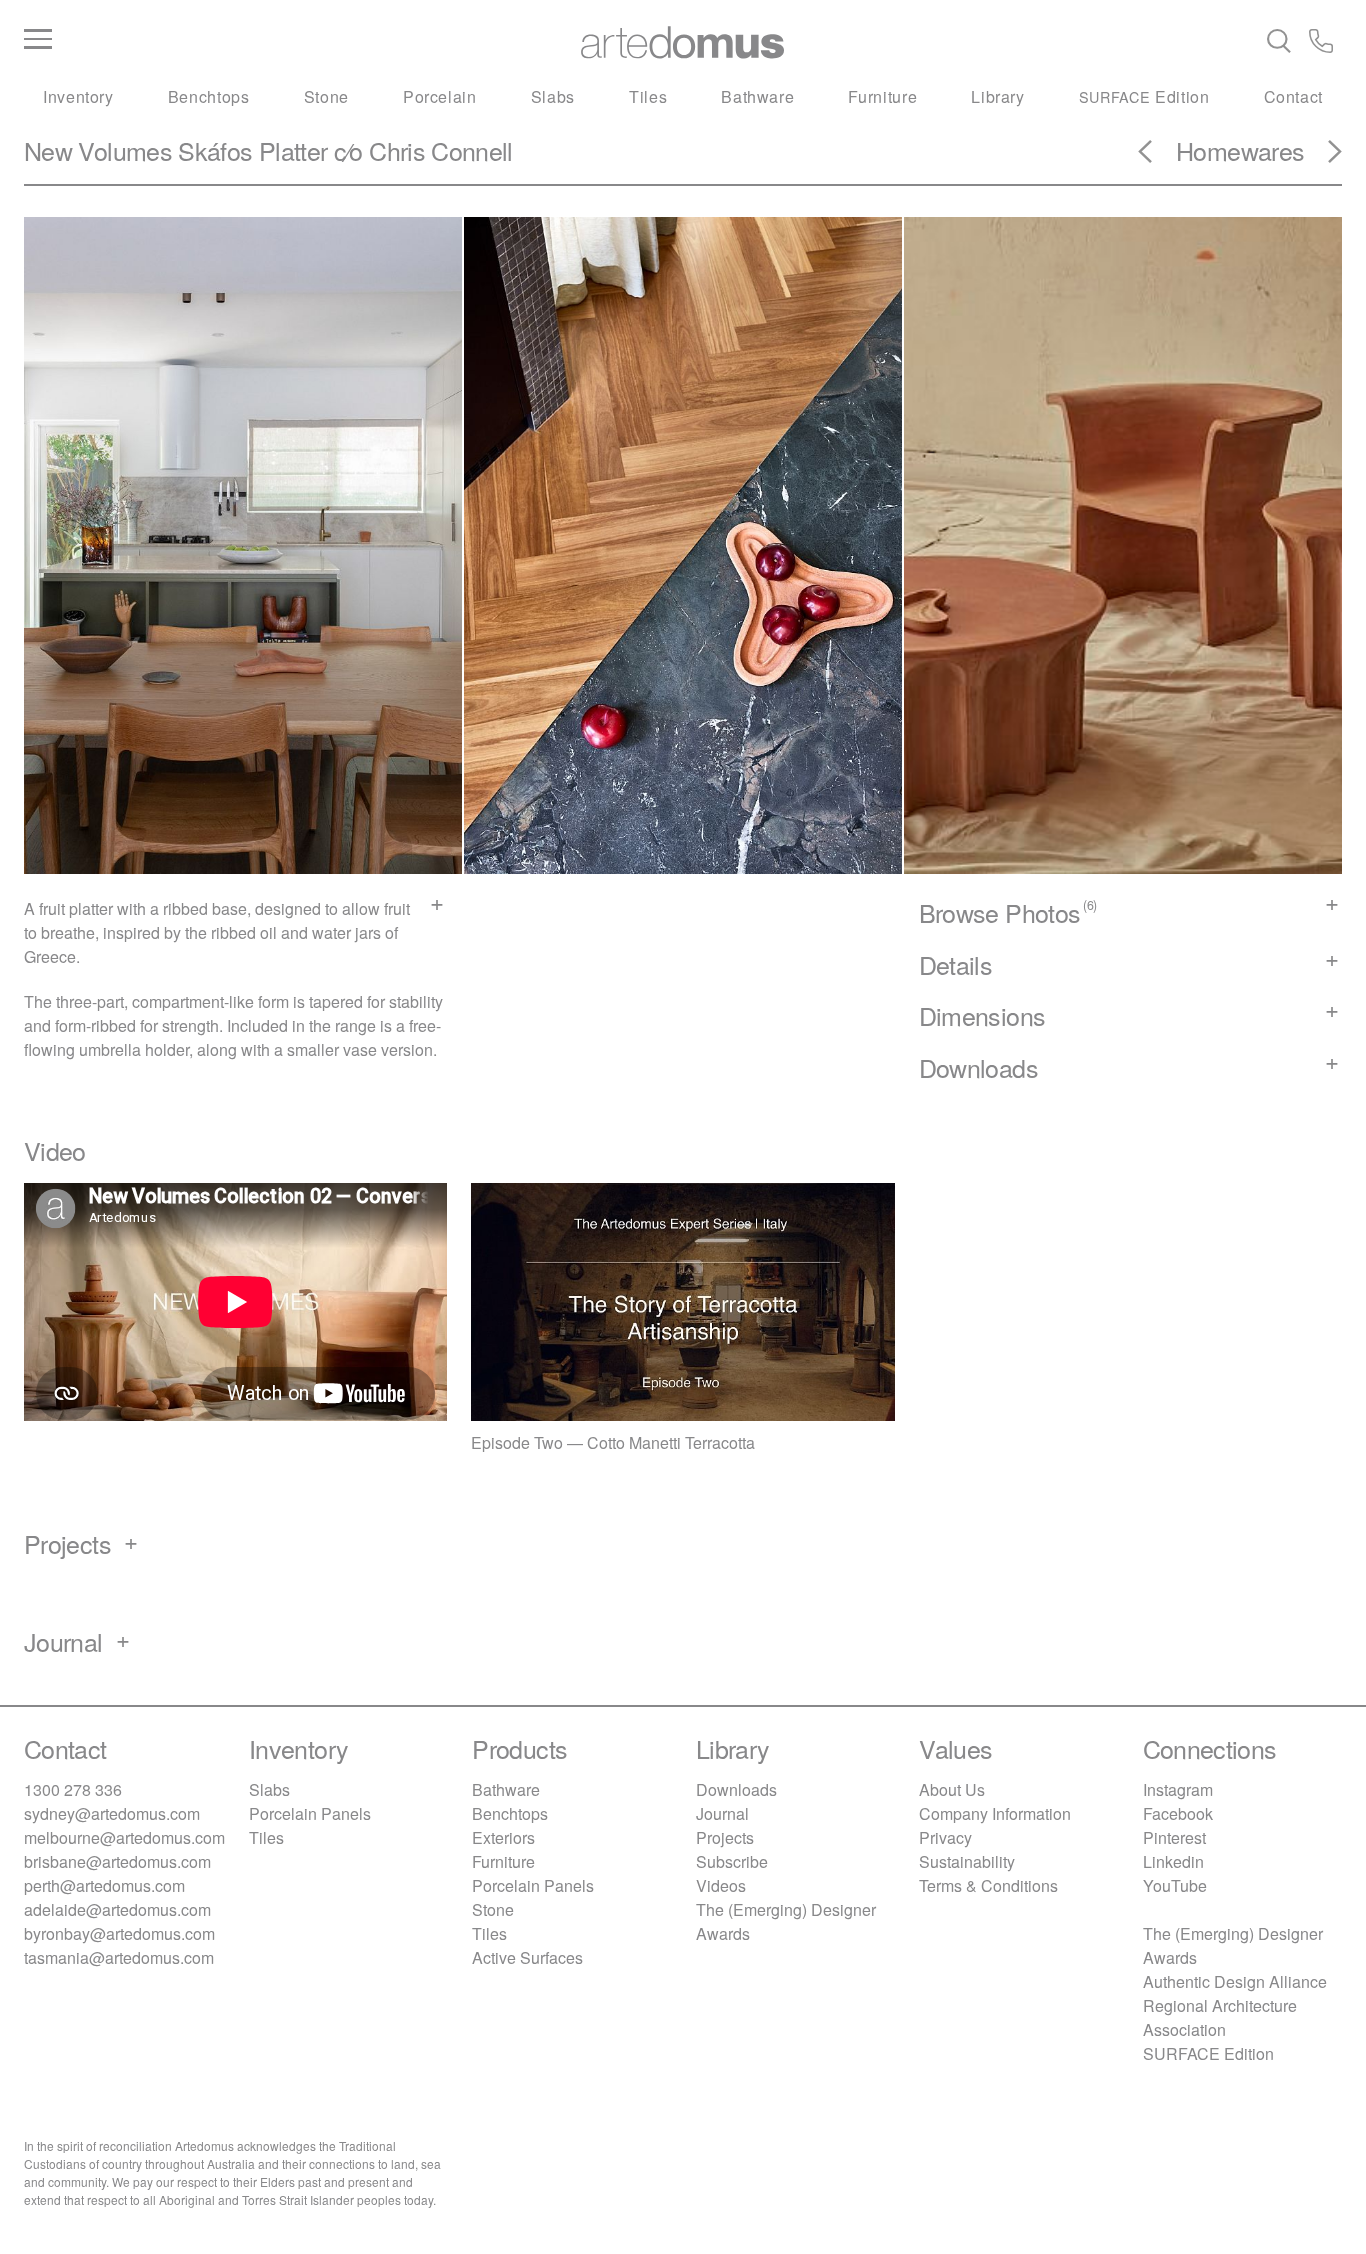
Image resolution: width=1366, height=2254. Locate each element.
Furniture (882, 96)
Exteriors (503, 1837)
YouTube (1175, 1885)
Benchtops (209, 96)
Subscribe (732, 1861)
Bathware (757, 96)
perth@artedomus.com (104, 1885)
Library (997, 96)
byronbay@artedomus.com (119, 1933)
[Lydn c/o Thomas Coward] (1323, 158)
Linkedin (1173, 1861)
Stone (326, 96)
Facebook (1178, 1813)
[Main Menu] (243, 40)
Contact (1293, 96)
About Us (952, 1789)
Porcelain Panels (310, 1813)
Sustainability (967, 1861)
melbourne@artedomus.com (124, 1837)
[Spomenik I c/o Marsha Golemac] (1157, 158)
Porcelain (440, 96)
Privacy (945, 1837)
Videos (721, 1885)
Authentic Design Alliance (1235, 1981)
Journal (722, 1813)
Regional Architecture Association (1220, 2017)
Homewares (1240, 150)
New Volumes (98, 150)
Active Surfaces (527, 1957)
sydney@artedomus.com (112, 1813)
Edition (1144, 96)
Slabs (553, 96)
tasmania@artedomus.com (119, 1957)
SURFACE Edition (1208, 2053)
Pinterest (1174, 1837)
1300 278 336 (73, 1789)
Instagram (1178, 1789)
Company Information (995, 1813)
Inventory (78, 96)
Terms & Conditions (988, 1885)
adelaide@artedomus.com (117, 1909)
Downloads (736, 1789)
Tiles (648, 96)
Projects (725, 1837)
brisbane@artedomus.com (117, 1861)
